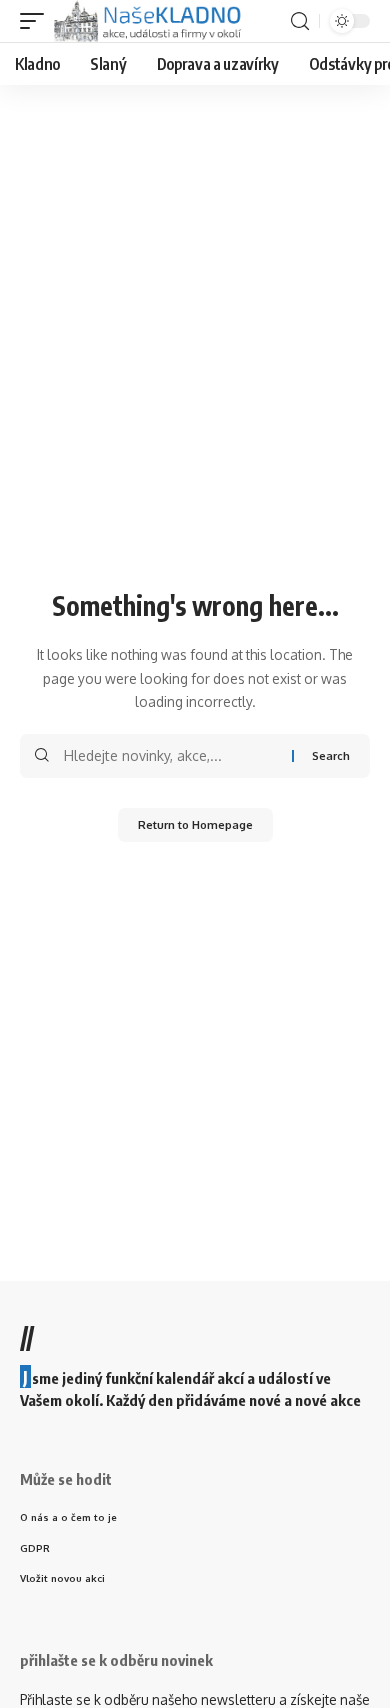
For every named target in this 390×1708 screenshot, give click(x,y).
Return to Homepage (195, 825)
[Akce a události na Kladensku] (149, 21)
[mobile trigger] (37, 21)
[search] (300, 21)
